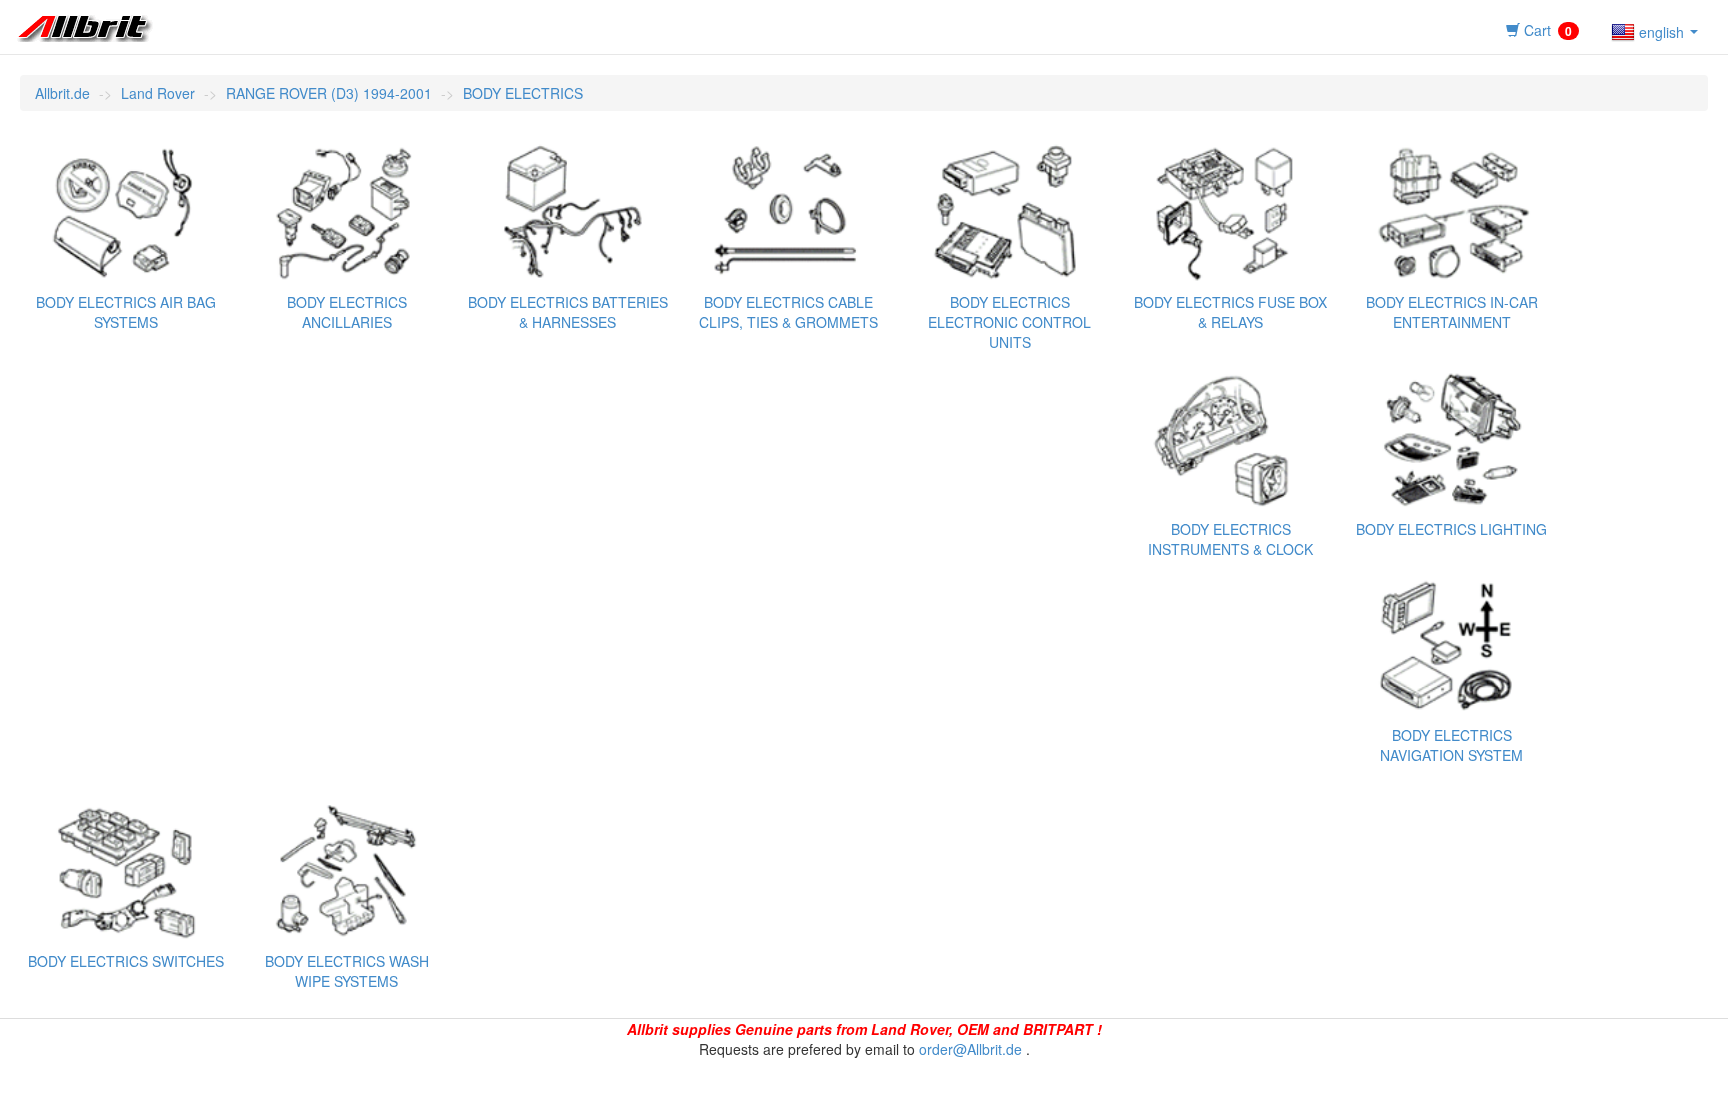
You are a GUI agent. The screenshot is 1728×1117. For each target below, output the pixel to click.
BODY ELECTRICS (523, 93)
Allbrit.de (62, 93)
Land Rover (158, 93)
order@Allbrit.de (970, 1049)
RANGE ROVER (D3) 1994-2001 (329, 93)
